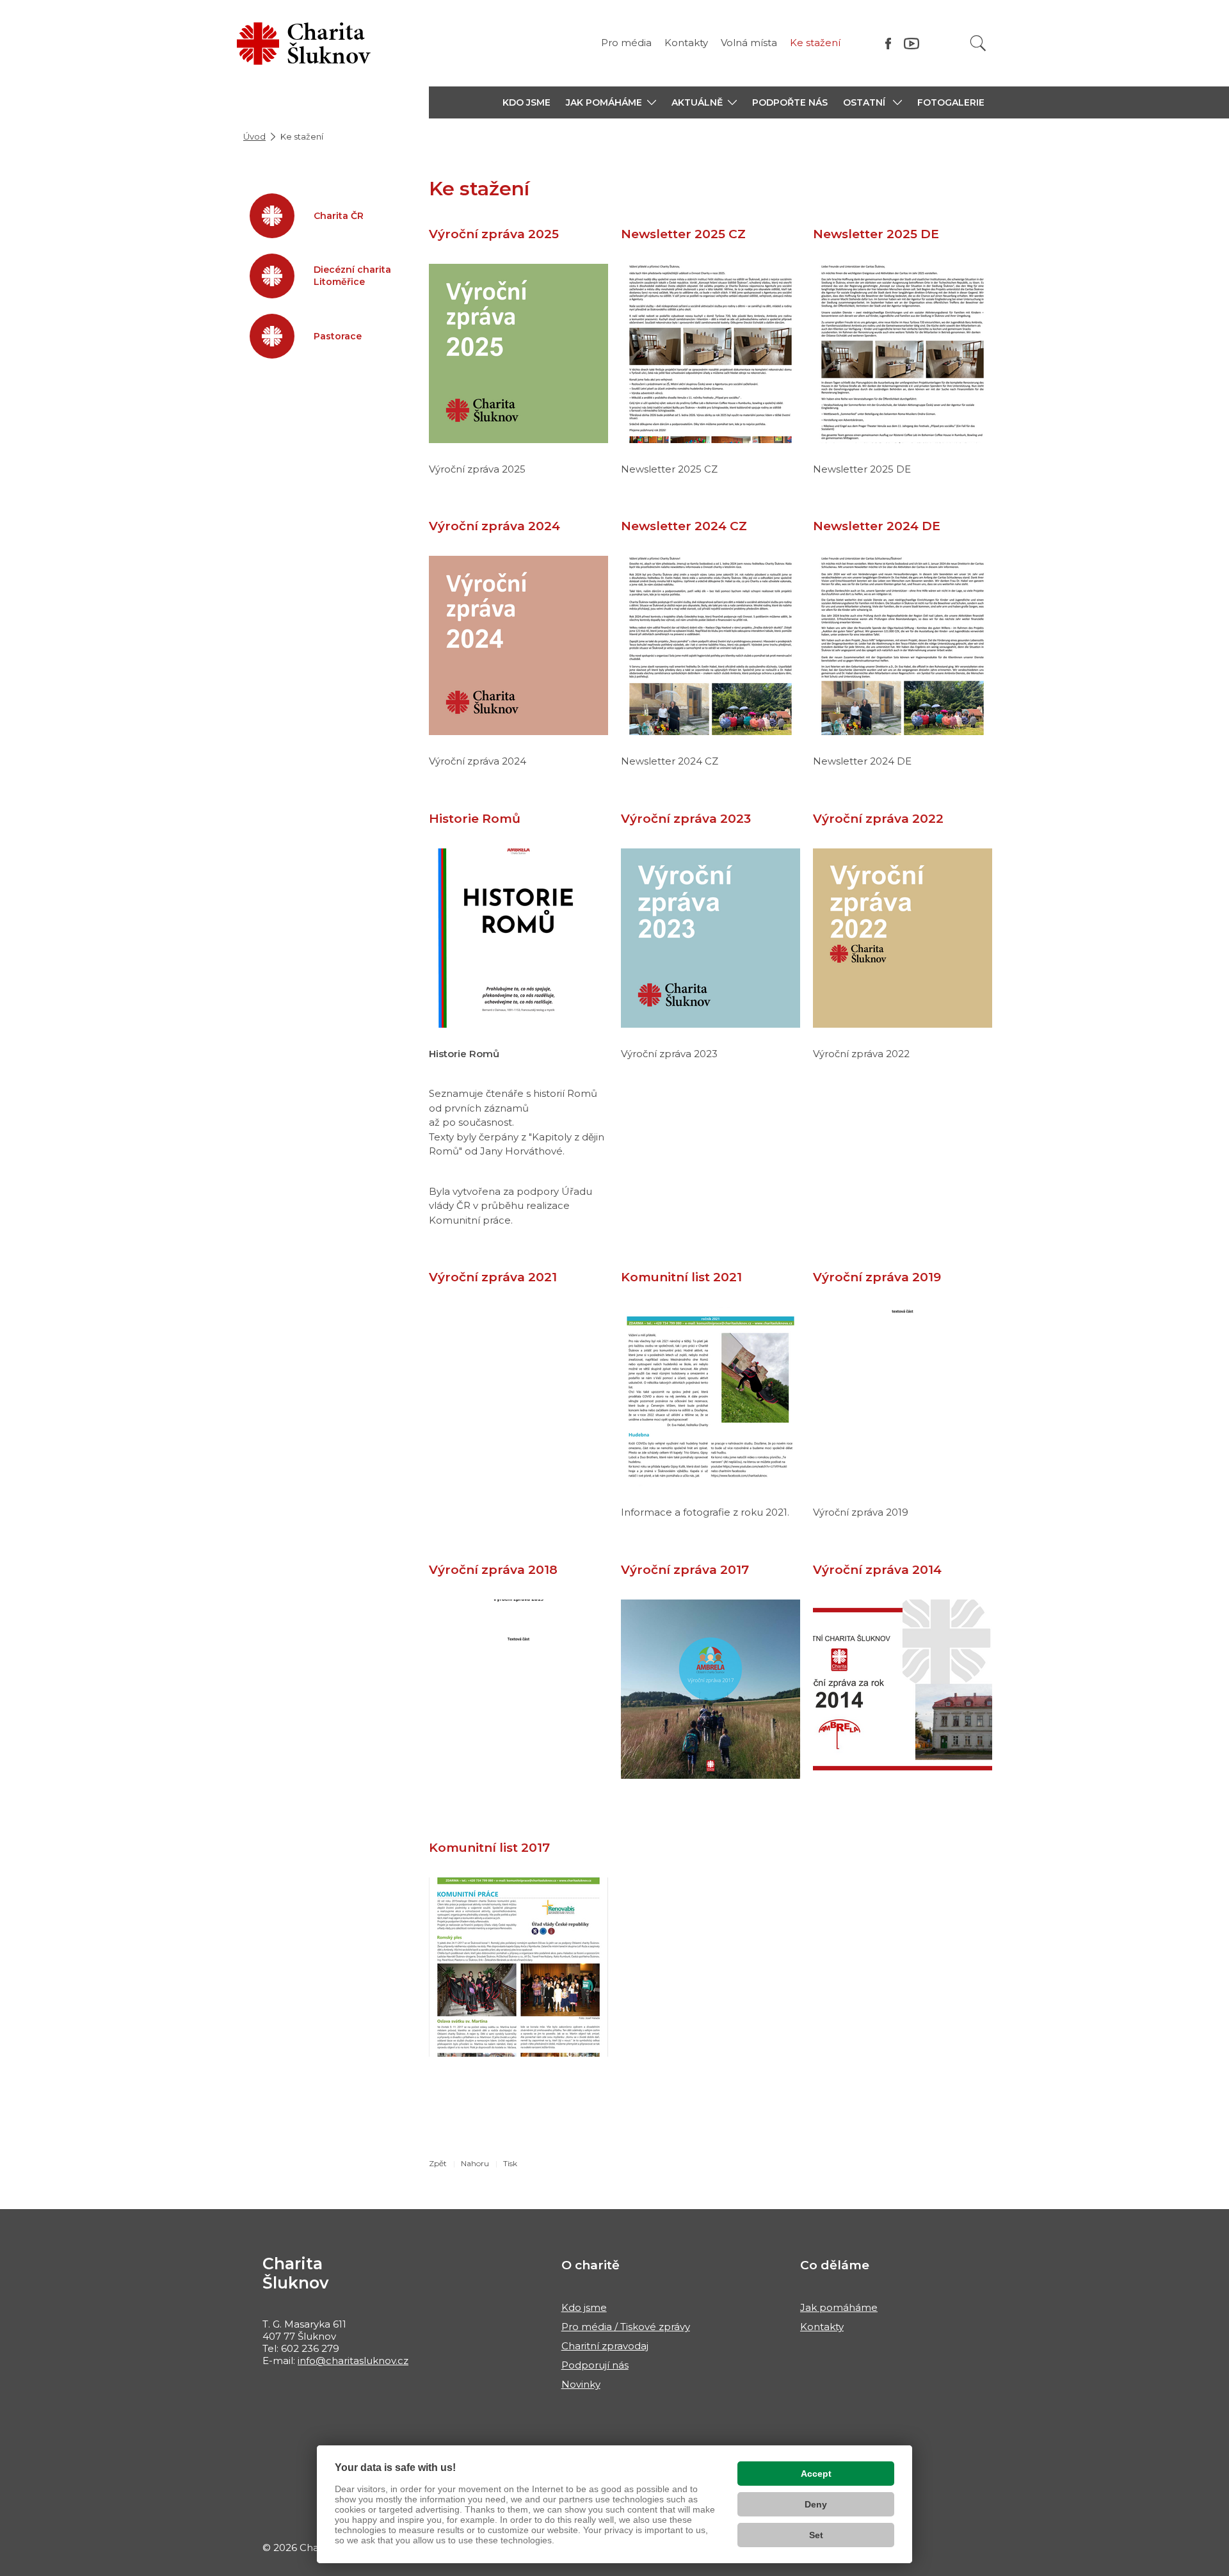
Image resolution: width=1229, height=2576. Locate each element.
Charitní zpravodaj (605, 2346)
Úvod (254, 136)
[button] (611, 102)
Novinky (581, 2384)
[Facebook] (888, 43)
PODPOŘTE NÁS (790, 102)
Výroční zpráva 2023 (686, 819)
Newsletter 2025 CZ (683, 234)
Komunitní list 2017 (489, 1848)
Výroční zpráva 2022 (878, 819)
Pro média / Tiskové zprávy (626, 2327)
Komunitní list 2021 (681, 1277)
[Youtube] (912, 43)
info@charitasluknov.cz (353, 2361)
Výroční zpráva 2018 (493, 1570)
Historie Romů (475, 819)
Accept (816, 2474)
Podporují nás (595, 2365)
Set (816, 2535)
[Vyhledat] (978, 43)
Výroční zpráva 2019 (877, 1277)
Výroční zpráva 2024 (494, 526)
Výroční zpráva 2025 (494, 234)
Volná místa (749, 43)
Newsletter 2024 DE (877, 526)
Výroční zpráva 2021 (493, 1277)
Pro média (626, 43)
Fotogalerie (951, 102)
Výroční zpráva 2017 (685, 1570)
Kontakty (686, 43)
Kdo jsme (584, 2307)
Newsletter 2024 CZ (684, 526)
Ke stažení (815, 43)
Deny (816, 2504)
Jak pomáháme (839, 2307)
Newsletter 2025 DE (876, 234)
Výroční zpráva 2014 (877, 1570)
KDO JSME (526, 102)
